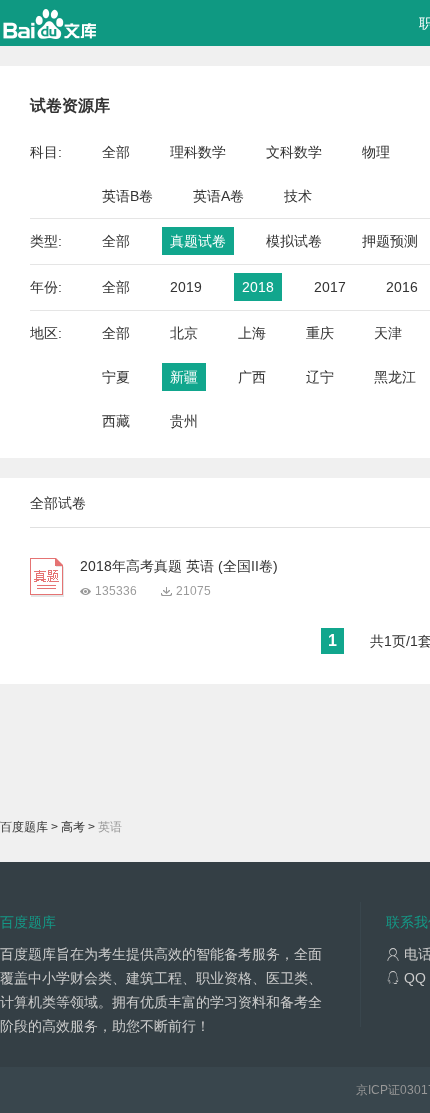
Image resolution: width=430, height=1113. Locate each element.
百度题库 (24, 827)
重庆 (320, 333)
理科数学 (198, 152)
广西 (252, 377)
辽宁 (320, 377)
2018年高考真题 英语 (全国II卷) (179, 566)
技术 (298, 196)
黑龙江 (395, 377)
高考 (73, 827)
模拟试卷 (294, 241)
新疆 (184, 377)
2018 (258, 287)
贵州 (184, 421)
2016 (402, 287)
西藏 (116, 421)
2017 (330, 287)
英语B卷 (127, 196)
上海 (252, 333)
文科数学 (294, 152)
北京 (184, 333)
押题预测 (390, 241)
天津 (388, 333)
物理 (376, 152)
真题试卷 (198, 241)
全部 (116, 152)
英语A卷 (218, 196)
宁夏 (116, 377)
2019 (186, 287)
